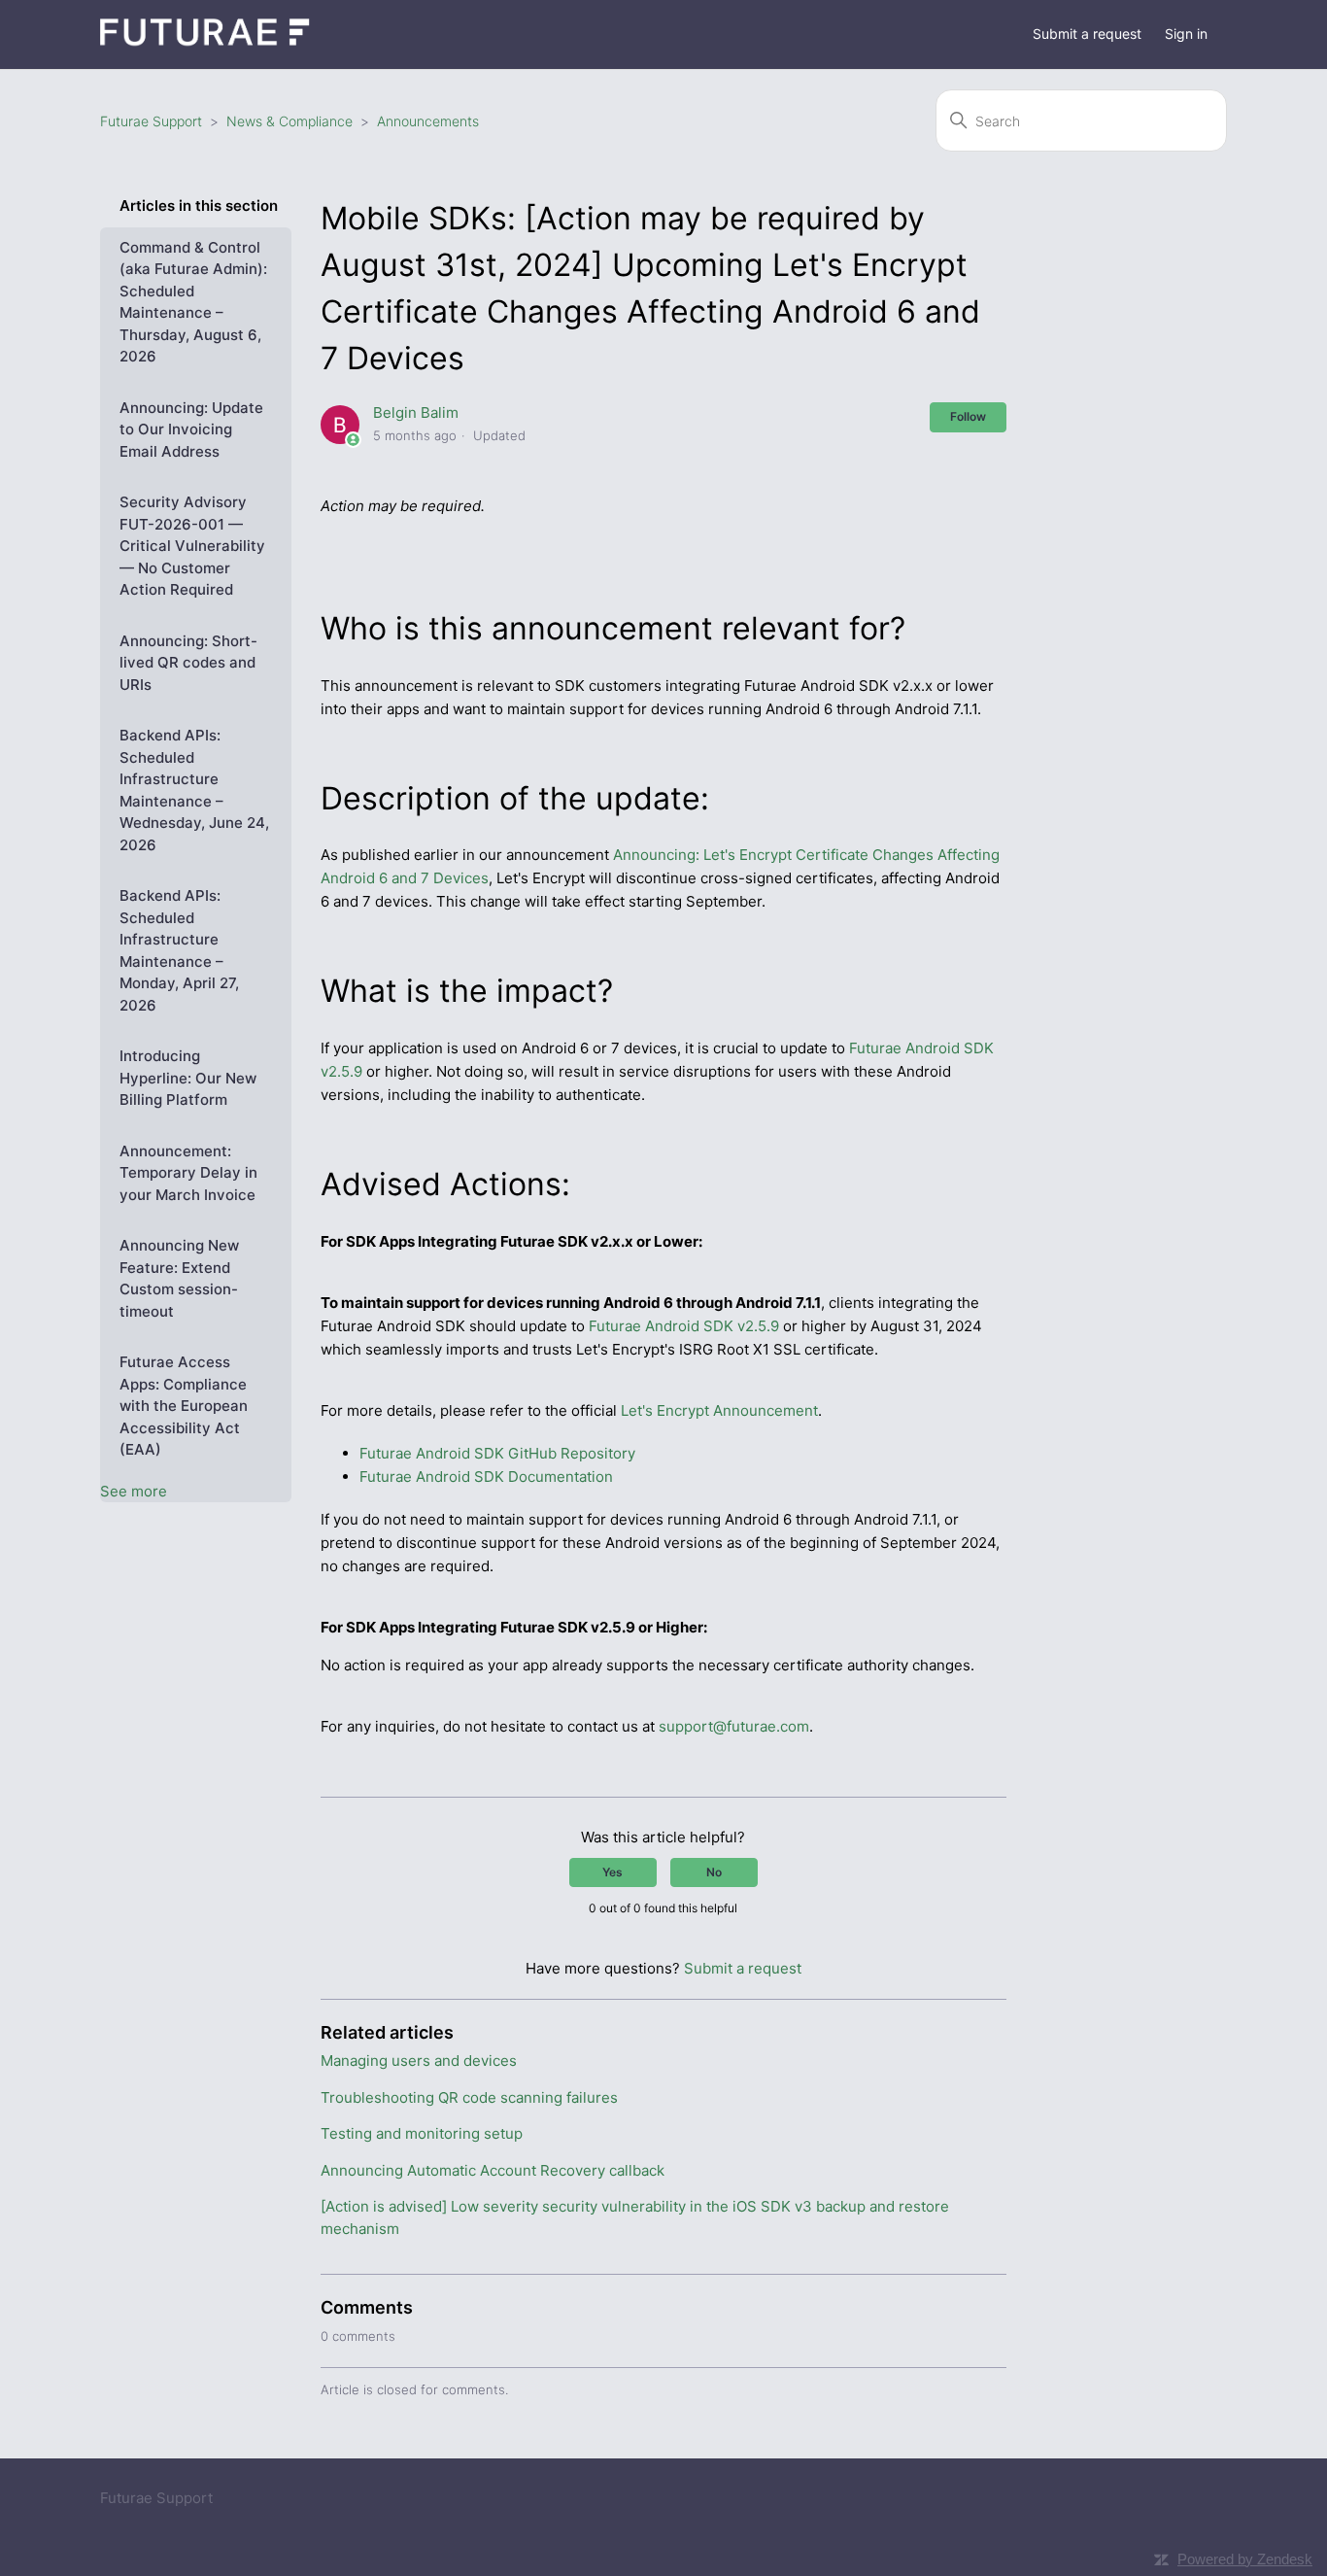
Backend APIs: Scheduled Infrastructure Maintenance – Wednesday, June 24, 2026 (194, 790)
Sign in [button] (1186, 34)
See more (134, 1491)
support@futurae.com (734, 1726)
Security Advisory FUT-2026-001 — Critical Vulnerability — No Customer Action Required (192, 546)
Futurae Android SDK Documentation (486, 1477)
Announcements (428, 121)
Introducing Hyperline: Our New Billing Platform (188, 1078)
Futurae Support (151, 121)
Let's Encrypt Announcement (719, 1410)
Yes (612, 1872)
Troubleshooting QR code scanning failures (469, 2097)
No (714, 1872)
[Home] (205, 44)
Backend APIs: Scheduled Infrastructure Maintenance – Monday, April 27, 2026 (179, 950)
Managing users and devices (419, 2061)
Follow (968, 416)
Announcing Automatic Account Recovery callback (493, 2170)
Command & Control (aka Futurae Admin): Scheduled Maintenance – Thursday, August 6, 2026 (193, 302)
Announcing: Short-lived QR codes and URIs (188, 663)
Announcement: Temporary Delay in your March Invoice (188, 1173)
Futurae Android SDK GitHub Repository (497, 1453)
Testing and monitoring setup (422, 2133)
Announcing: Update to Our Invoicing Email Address (191, 429)
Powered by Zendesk (1245, 2559)
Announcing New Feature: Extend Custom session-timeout (179, 1278)
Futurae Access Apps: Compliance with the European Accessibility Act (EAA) (184, 1406)
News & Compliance (289, 121)
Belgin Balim (416, 412)
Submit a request (1087, 34)
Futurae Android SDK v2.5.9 (684, 1326)
